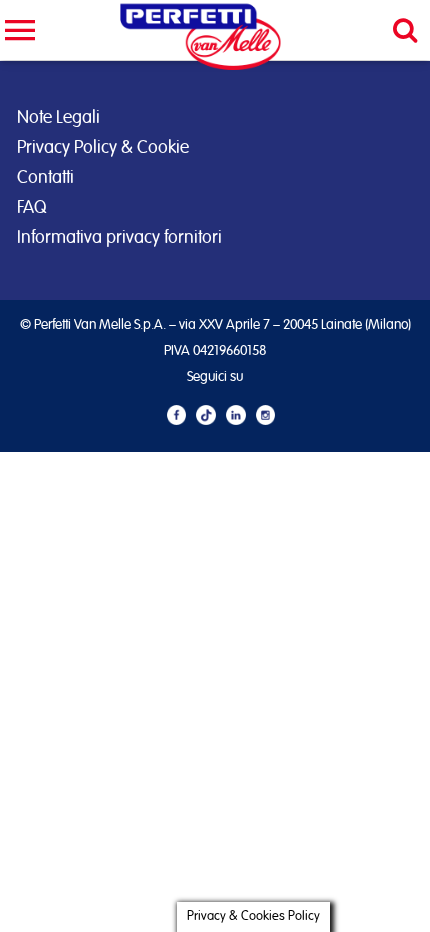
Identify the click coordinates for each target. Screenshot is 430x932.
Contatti (45, 178)
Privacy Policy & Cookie (103, 148)
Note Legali (58, 118)
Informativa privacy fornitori (119, 238)
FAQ (31, 208)
